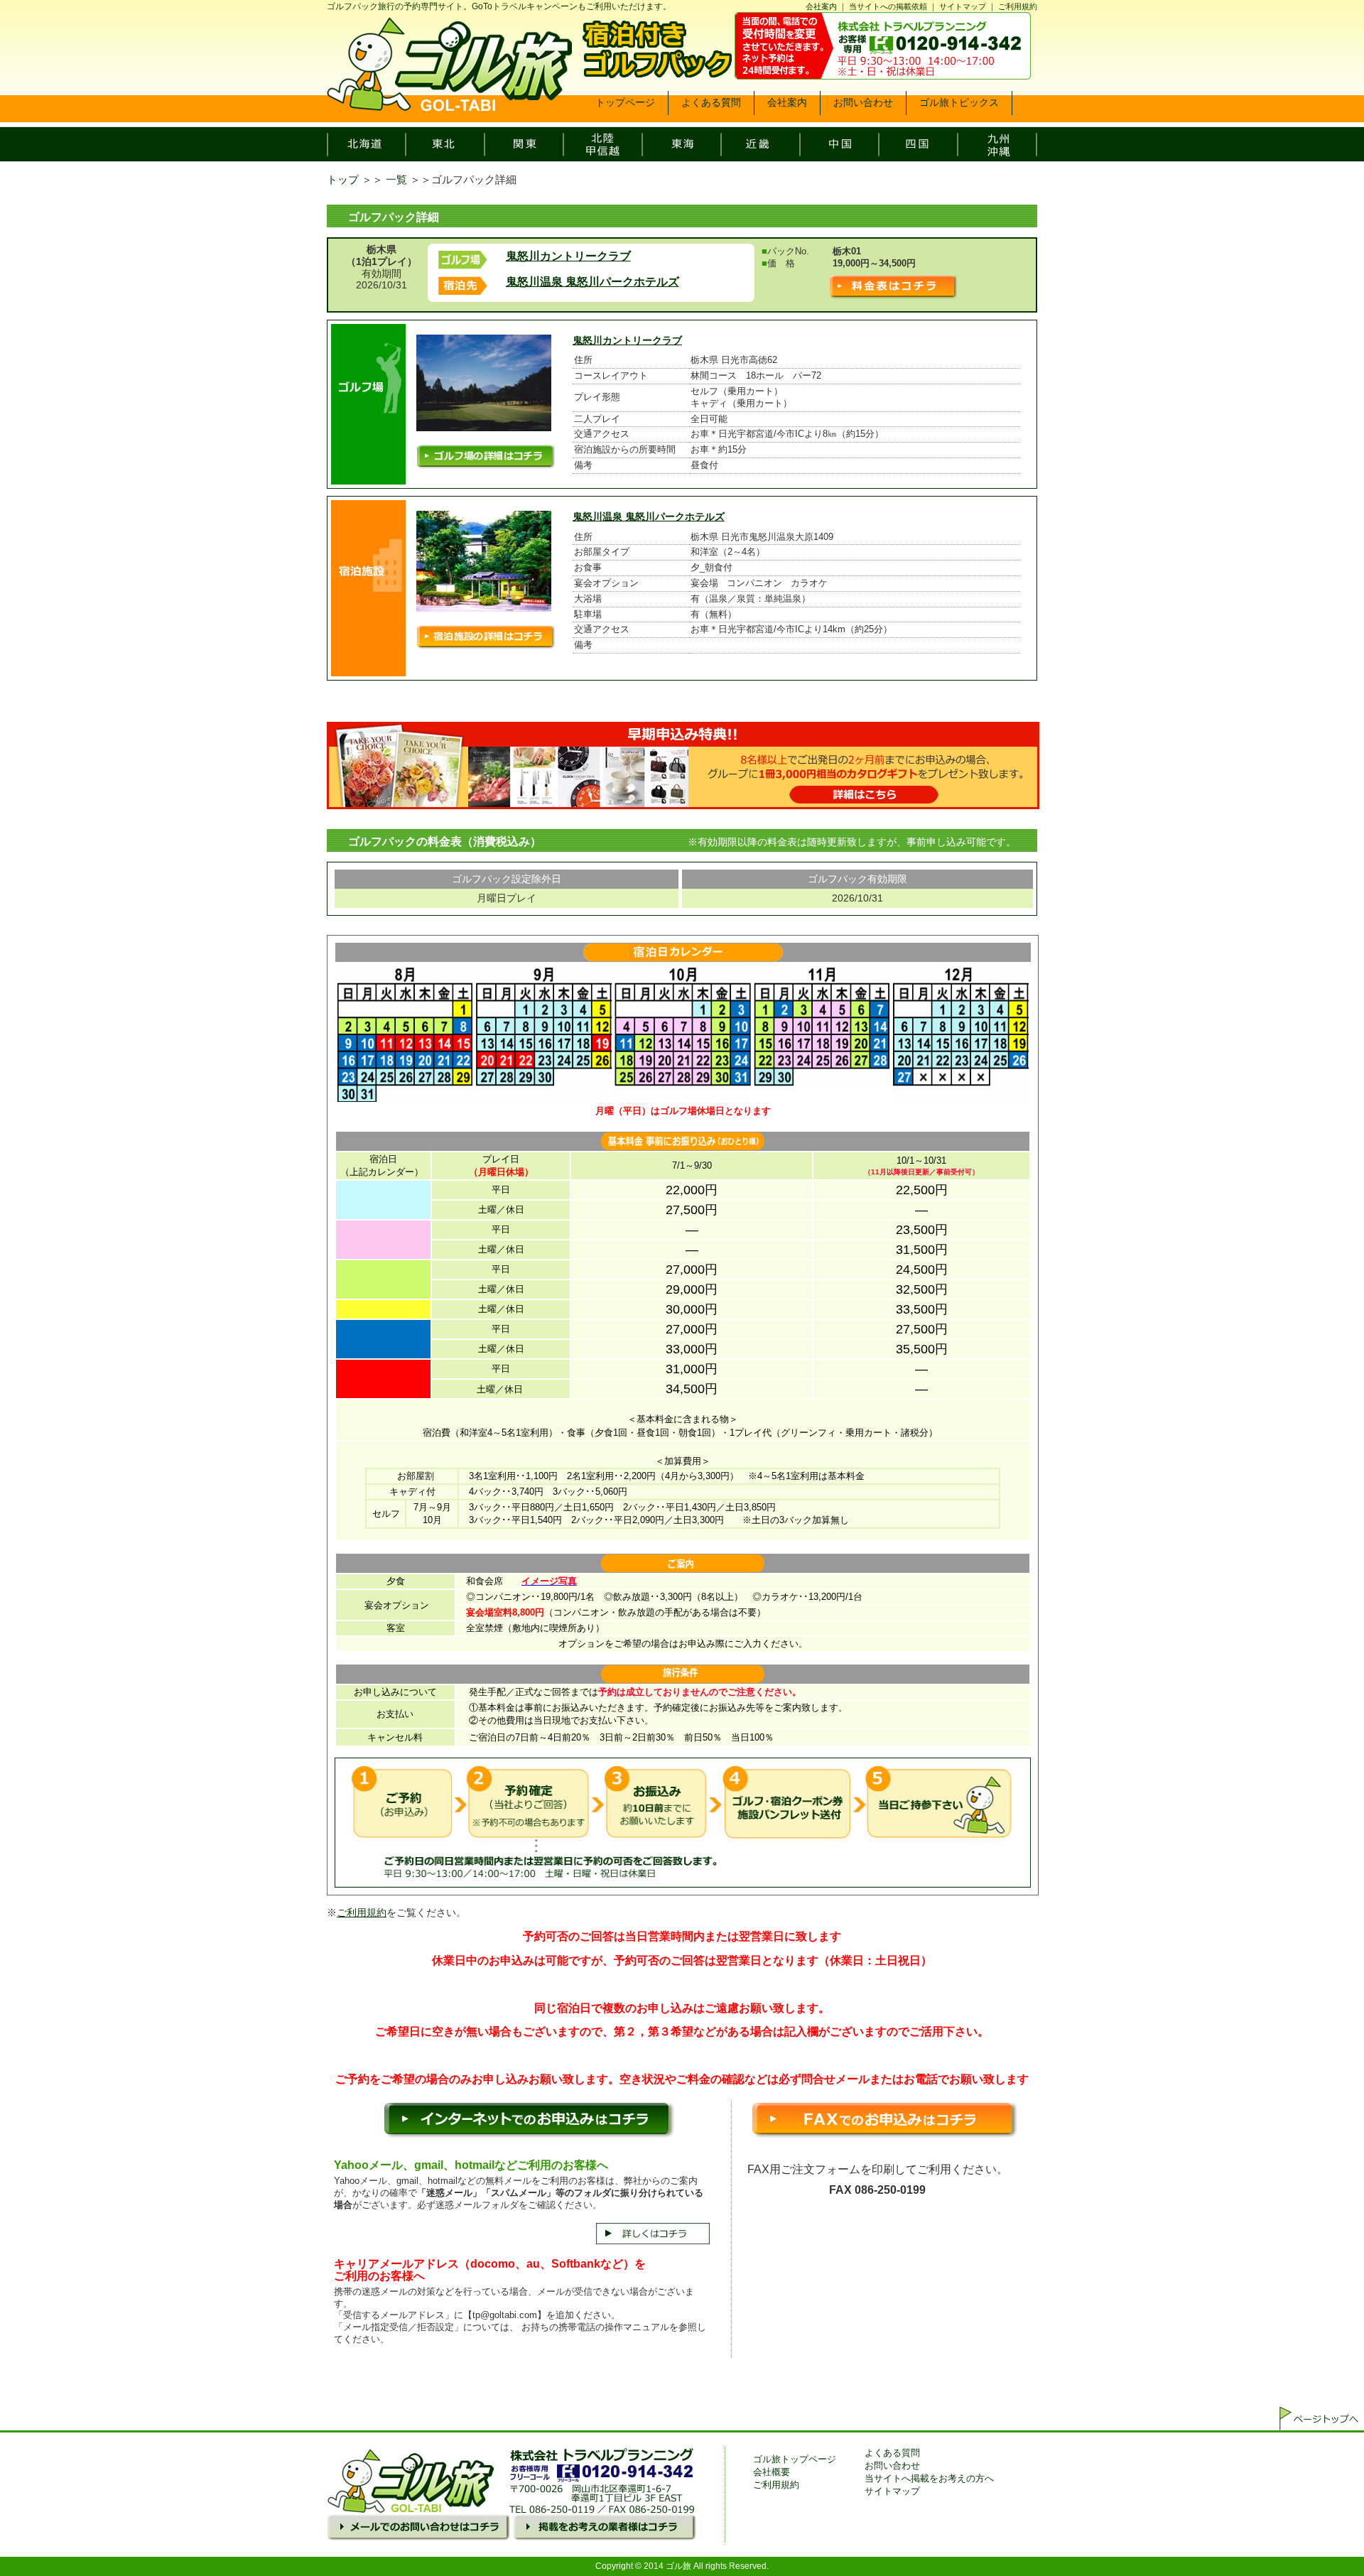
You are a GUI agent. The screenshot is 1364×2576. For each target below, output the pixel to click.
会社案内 (821, 6)
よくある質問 (892, 2453)
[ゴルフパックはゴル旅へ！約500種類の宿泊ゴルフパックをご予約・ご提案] (449, 106)
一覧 (396, 179)
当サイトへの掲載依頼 (888, 6)
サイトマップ (963, 6)
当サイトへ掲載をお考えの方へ (929, 2478)
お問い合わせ (892, 2466)
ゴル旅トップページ (795, 2459)
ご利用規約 (1018, 6)
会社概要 (772, 2472)
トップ (343, 179)
